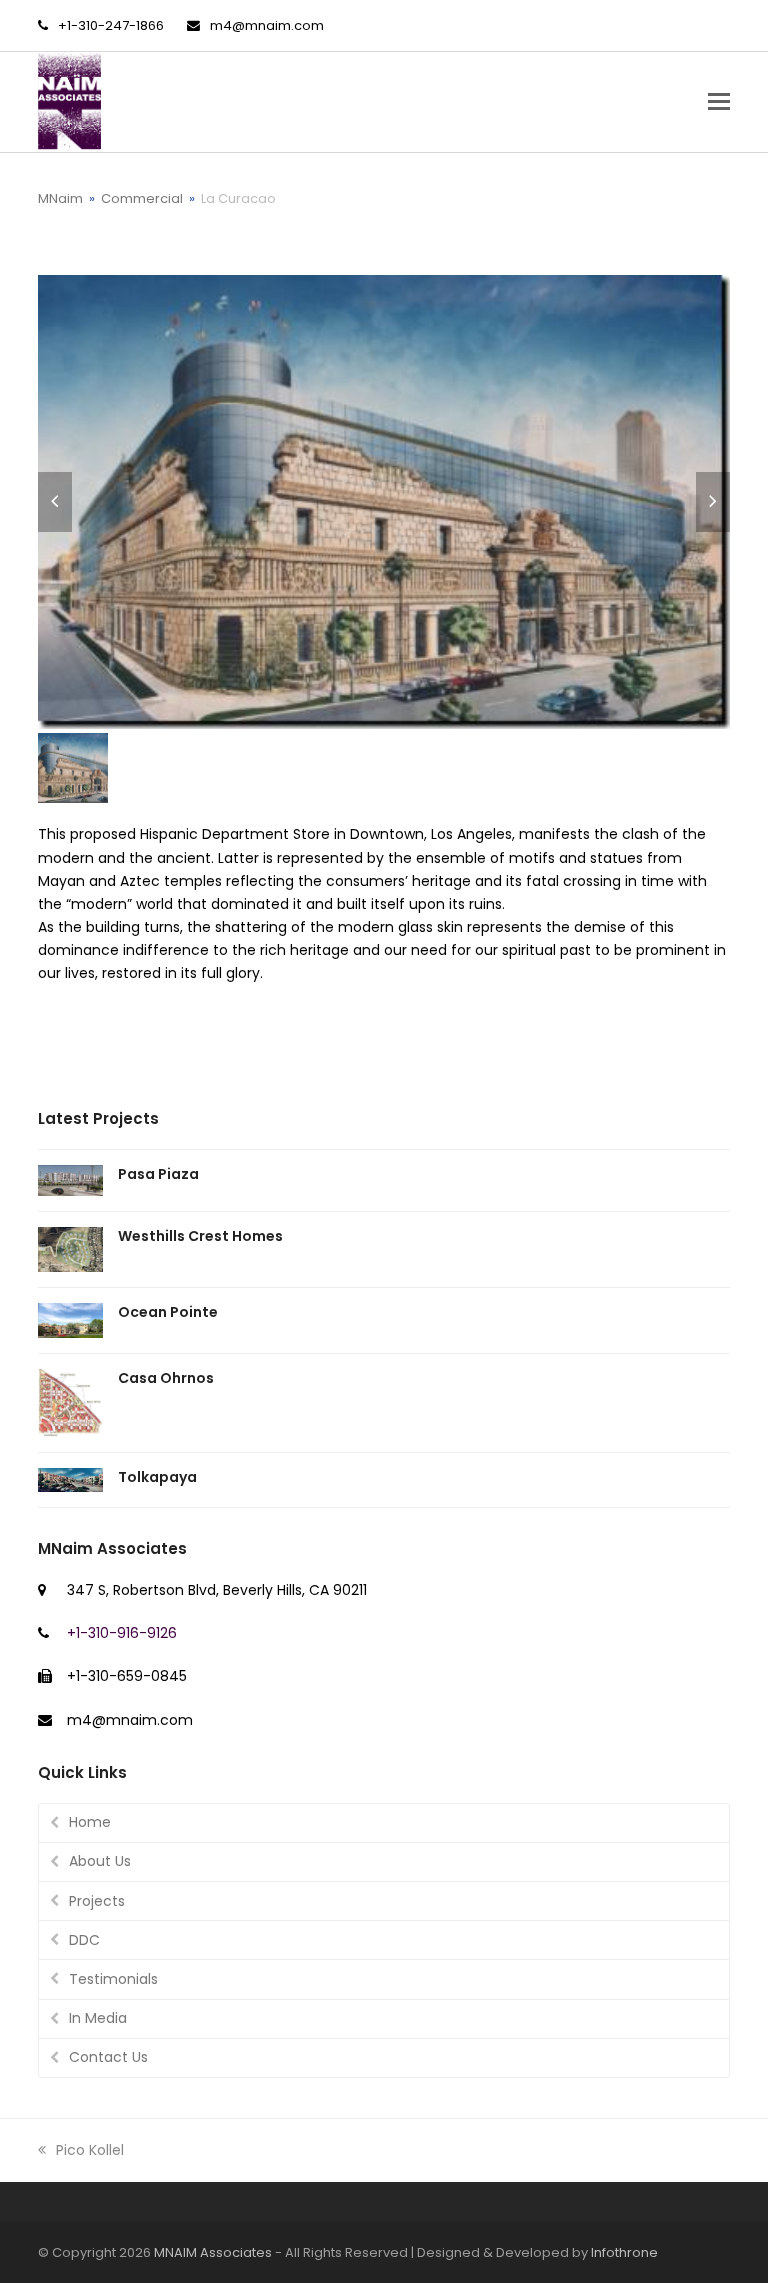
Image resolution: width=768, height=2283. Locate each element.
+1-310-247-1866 (111, 25)
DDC (84, 1940)
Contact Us (108, 2057)
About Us (100, 1861)
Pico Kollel (89, 2150)
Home (90, 1822)
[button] (719, 102)
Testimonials (113, 1979)
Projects (97, 1901)
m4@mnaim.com (267, 25)
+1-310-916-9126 (122, 1633)
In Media (98, 2018)
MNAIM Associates (213, 2252)
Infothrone (624, 2252)
